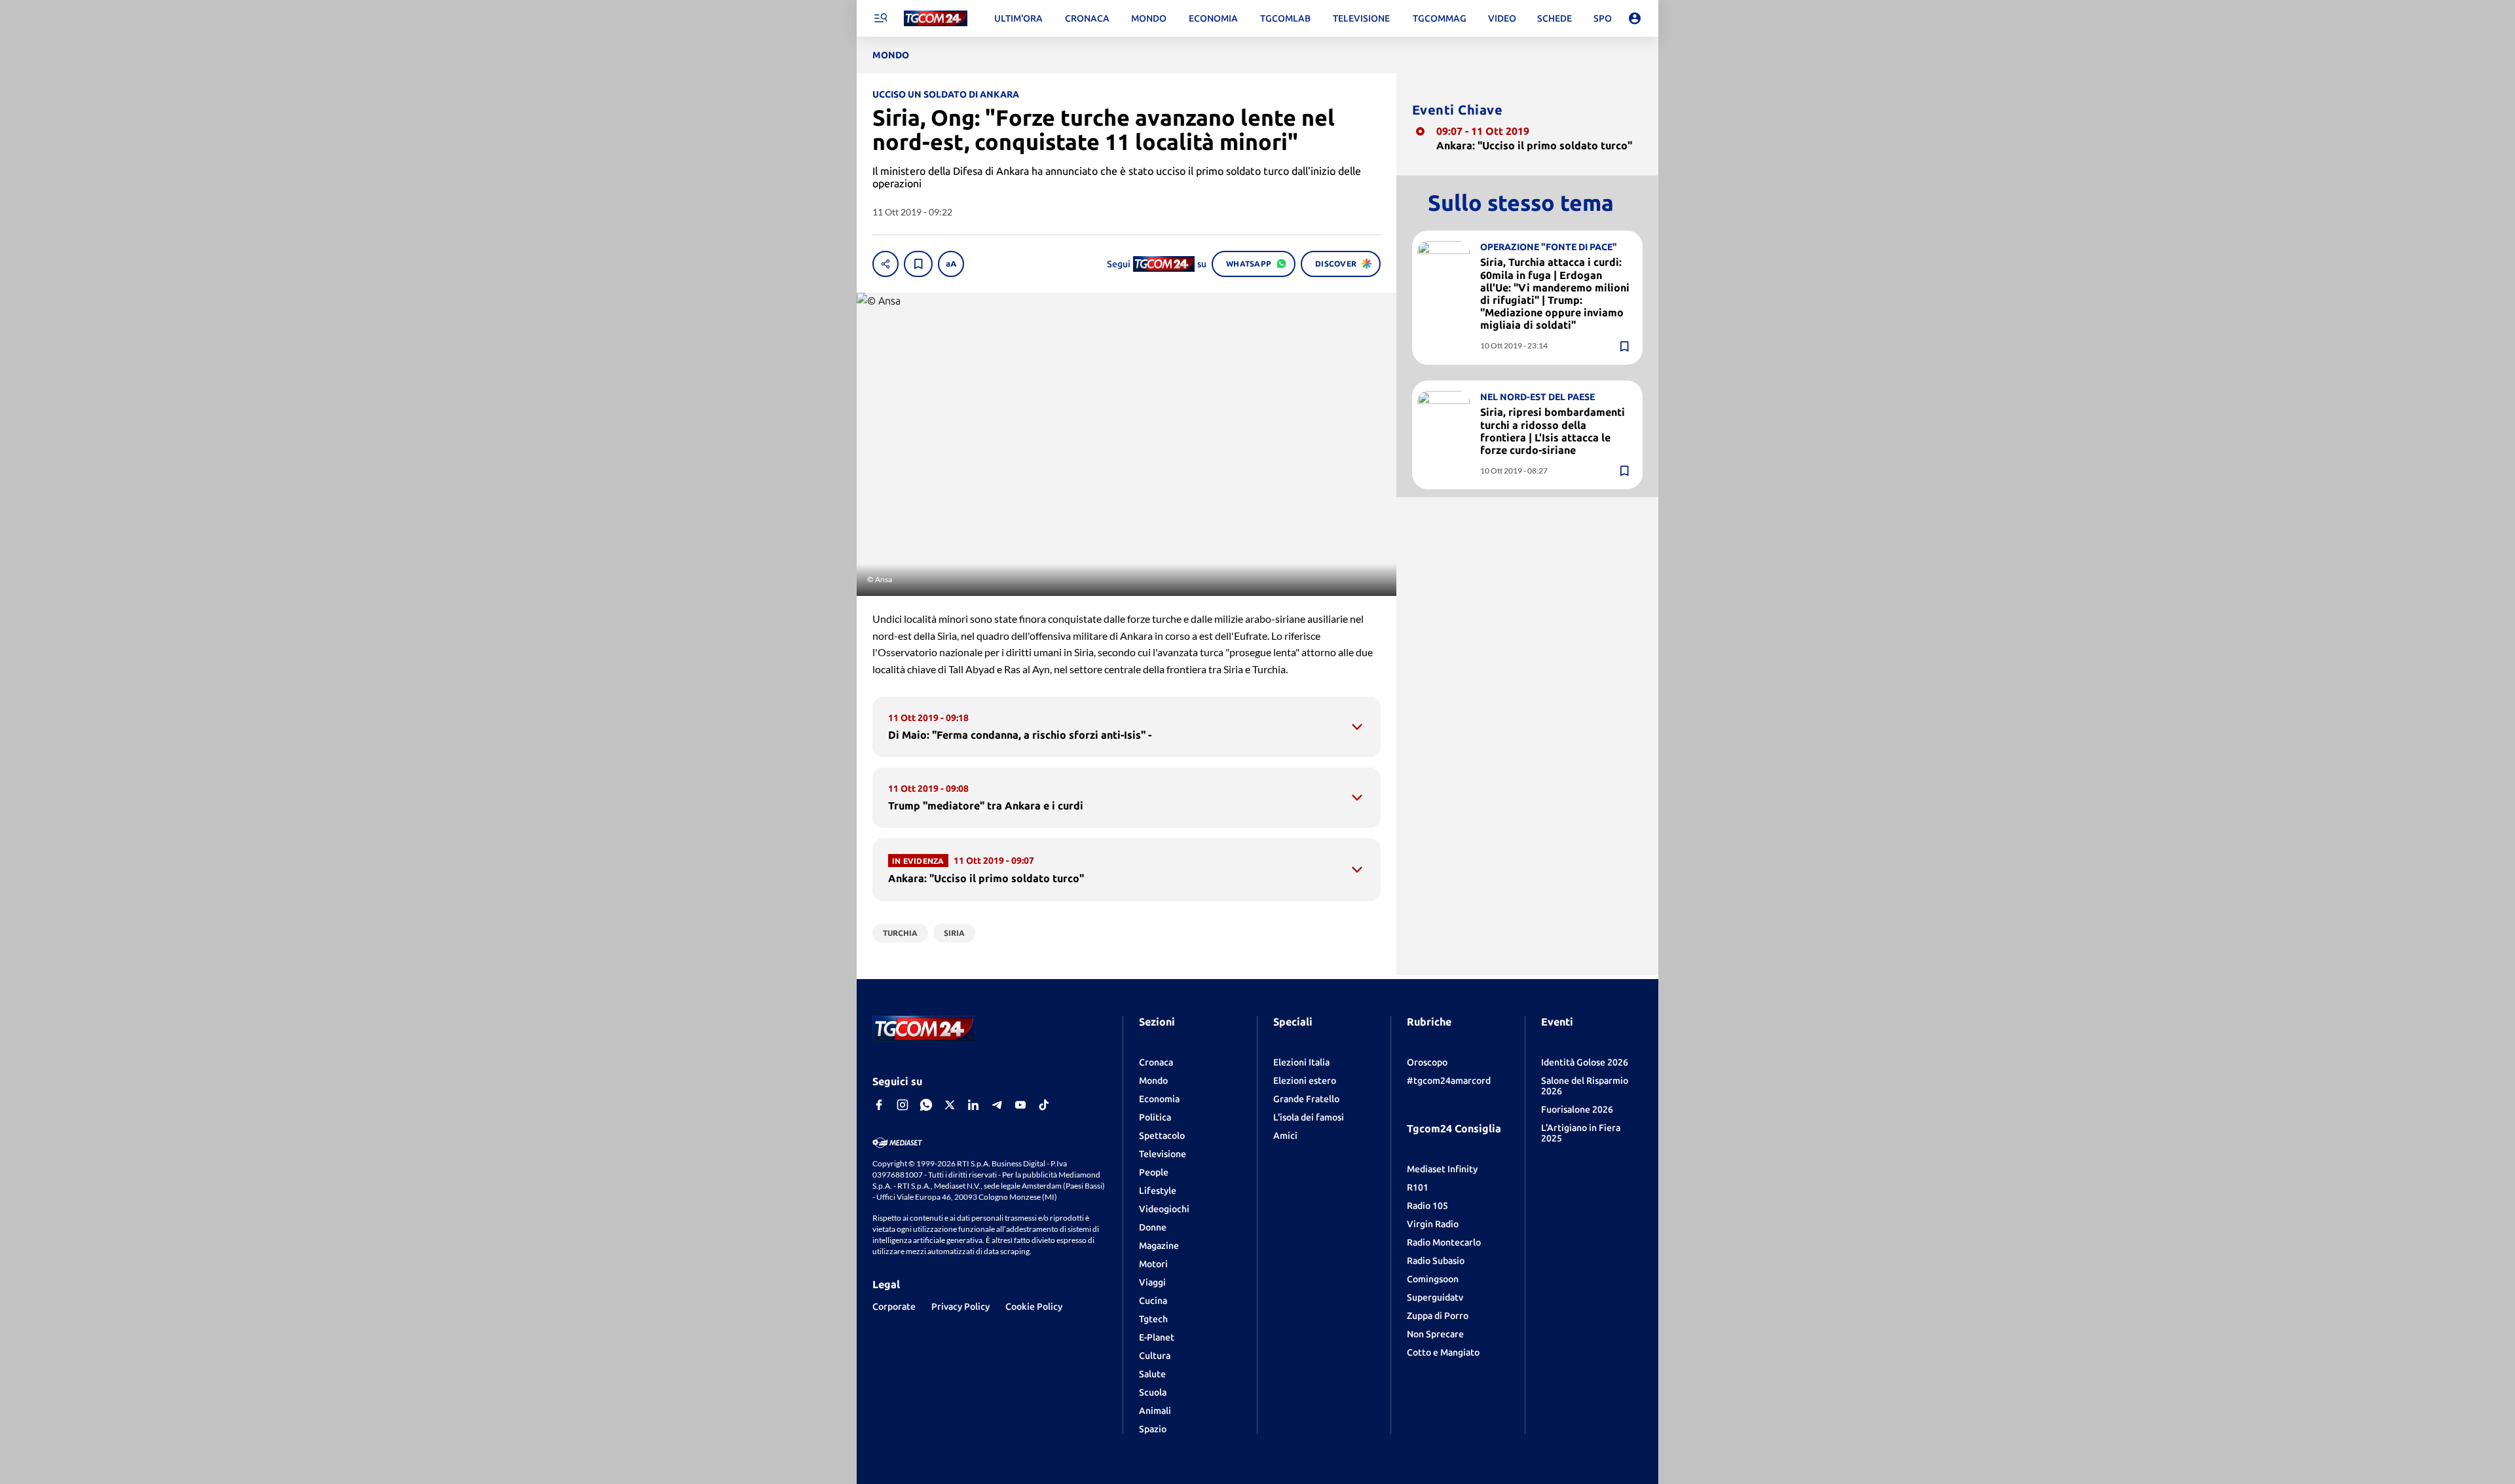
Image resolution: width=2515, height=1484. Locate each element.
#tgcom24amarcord (1449, 1081)
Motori (1153, 1264)
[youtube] (1020, 1105)
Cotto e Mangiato (1443, 1352)
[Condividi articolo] (885, 264)
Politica (1155, 1117)
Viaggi (1152, 1282)
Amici (1285, 1136)
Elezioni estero (1305, 1081)
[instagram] (903, 1105)
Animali (1155, 1411)
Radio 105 (1427, 1206)
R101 (1418, 1187)
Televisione (1163, 1154)
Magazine (1159, 1246)
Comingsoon (1433, 1279)
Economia (1159, 1099)
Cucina (1153, 1301)
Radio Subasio (1436, 1261)
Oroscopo (1427, 1062)
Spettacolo (1162, 1136)
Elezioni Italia (1301, 1062)
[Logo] (936, 19)
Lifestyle (1158, 1191)
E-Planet (1157, 1337)
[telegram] (997, 1105)
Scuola (1153, 1392)
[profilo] (1635, 18)
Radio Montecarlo (1444, 1242)
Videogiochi (1164, 1209)
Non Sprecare (1435, 1334)
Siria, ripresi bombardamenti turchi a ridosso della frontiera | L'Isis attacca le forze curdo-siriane (1553, 431)
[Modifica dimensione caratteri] (951, 264)
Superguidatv (1435, 1297)
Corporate (894, 1307)
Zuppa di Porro (1438, 1316)
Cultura (1155, 1356)
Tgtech (1153, 1319)
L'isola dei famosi (1309, 1117)
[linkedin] (973, 1105)
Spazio (1153, 1429)
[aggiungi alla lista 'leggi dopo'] (918, 264)
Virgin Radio (1433, 1224)
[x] (950, 1105)
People (1154, 1172)
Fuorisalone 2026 (1577, 1109)
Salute (1152, 1374)
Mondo (1153, 1081)
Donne (1153, 1227)
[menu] (880, 18)
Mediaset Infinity (1442, 1169)
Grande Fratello (1306, 1099)
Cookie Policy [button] (1034, 1307)
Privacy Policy (960, 1307)
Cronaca (1156, 1062)
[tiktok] (1044, 1105)
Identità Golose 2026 (1585, 1062)
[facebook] (879, 1105)
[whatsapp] (926, 1105)
